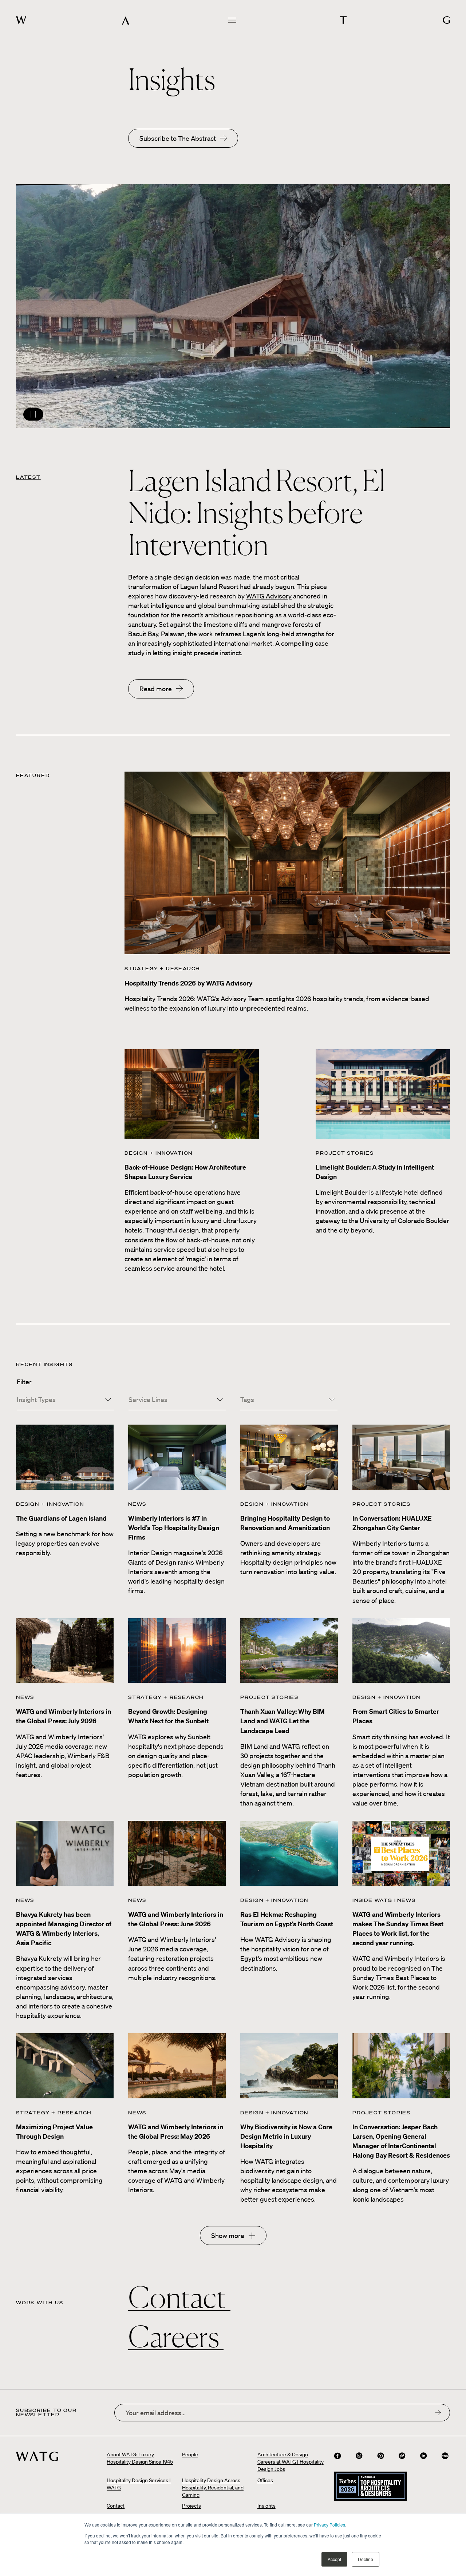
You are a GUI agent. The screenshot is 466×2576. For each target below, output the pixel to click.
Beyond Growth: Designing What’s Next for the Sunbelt (168, 1716)
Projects (191, 2506)
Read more (156, 689)
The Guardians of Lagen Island (61, 1518)
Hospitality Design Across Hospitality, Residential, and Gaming (213, 2488)
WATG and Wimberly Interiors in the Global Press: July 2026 (64, 1716)
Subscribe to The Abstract (178, 138)
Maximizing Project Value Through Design (54, 2132)
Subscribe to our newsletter (46, 2413)
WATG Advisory (269, 596)
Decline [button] (366, 2559)
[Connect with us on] (337, 2456)
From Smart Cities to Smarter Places (396, 1716)
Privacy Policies (329, 2525)
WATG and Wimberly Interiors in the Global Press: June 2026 (176, 1919)
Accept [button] (334, 2559)
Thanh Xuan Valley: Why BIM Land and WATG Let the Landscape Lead (283, 1721)
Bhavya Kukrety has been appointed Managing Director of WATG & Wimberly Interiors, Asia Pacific (64, 1929)
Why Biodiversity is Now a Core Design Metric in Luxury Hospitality (286, 2136)
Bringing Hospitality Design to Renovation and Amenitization (285, 1523)
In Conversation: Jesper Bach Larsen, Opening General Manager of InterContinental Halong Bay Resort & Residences (401, 2141)
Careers (176, 2337)
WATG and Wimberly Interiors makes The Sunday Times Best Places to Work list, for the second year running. (398, 1929)
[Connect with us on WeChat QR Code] (402, 2456)
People (190, 2454)
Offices (265, 2480)
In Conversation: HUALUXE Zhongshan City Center (392, 1523)
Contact (179, 2297)
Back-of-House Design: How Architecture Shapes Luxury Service (185, 1172)
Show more (228, 2235)
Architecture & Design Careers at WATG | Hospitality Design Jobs (291, 2462)
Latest (28, 477)
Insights (266, 2506)
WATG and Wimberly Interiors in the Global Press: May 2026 (176, 2132)
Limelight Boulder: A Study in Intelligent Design (375, 1172)
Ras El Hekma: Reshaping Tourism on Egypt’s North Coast (287, 1919)
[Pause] (233, 306)
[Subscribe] (438, 2412)
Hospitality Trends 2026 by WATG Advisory (188, 983)
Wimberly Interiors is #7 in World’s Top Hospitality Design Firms (174, 1528)
